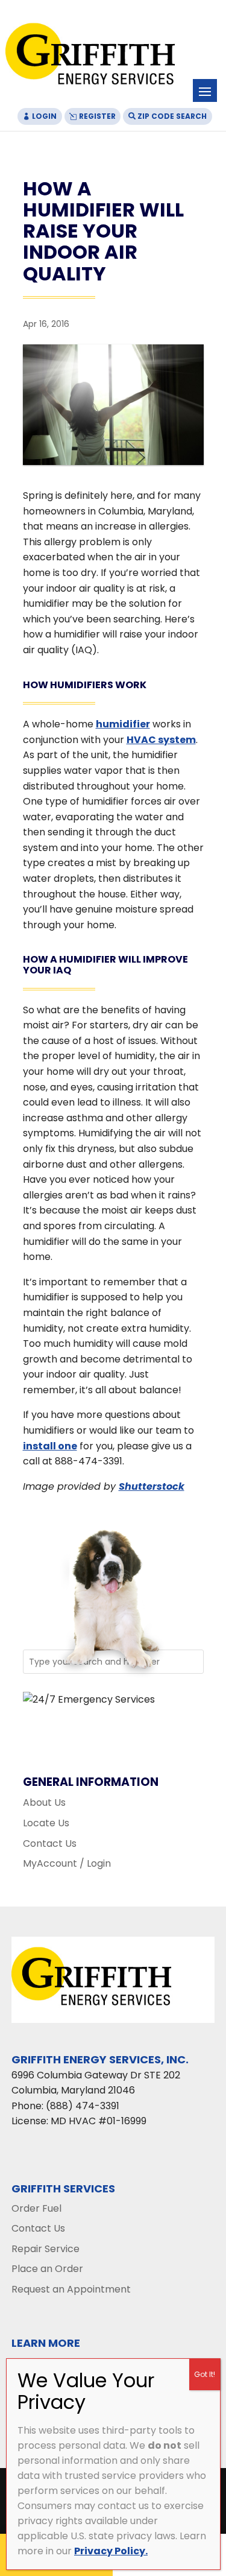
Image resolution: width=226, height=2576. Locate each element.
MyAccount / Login (67, 1863)
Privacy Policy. (111, 2551)
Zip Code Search (172, 116)
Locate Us (46, 1823)
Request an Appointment (71, 2289)
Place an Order (47, 2269)
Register (97, 116)
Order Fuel (36, 2208)
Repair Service (46, 2249)
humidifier (123, 724)
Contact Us (50, 1843)
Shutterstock (152, 1486)
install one (50, 1446)
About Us (44, 1802)
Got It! (205, 2374)
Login (44, 116)
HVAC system (161, 740)
